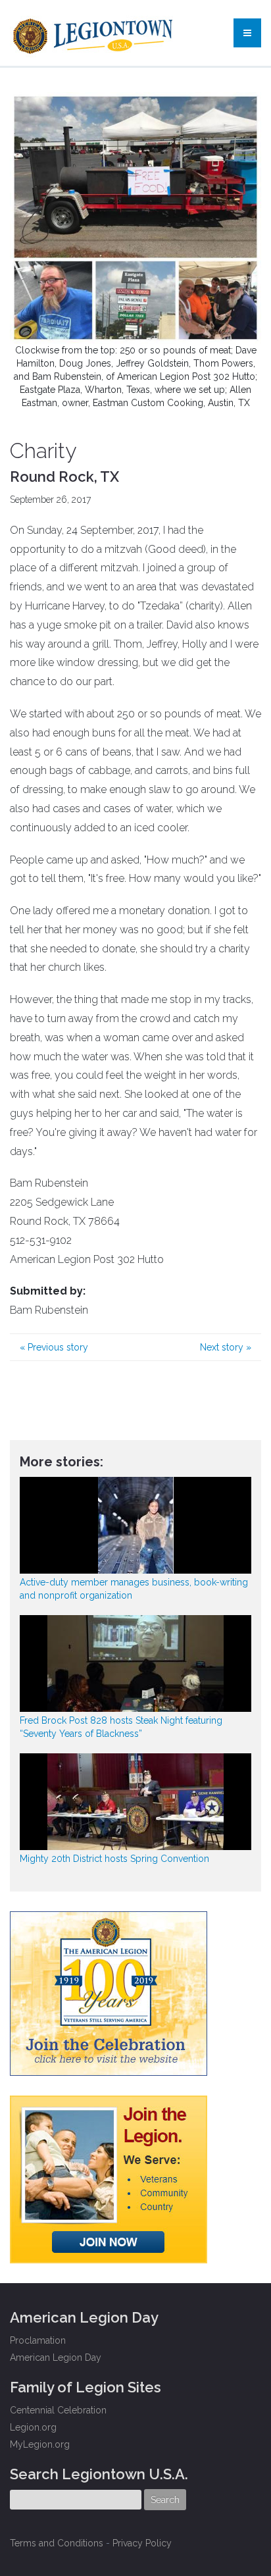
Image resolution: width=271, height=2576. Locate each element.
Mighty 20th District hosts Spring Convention (114, 1859)
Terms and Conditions (57, 2543)
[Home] (94, 33)
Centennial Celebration (58, 2410)
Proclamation (38, 2340)
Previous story (54, 1347)
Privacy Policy (142, 2543)
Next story (226, 1347)
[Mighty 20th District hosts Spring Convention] (135, 1802)
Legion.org (33, 2427)
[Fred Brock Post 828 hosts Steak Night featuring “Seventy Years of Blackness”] (135, 1663)
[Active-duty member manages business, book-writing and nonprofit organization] (135, 1525)
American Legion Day (56, 2357)
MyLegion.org (40, 2444)
